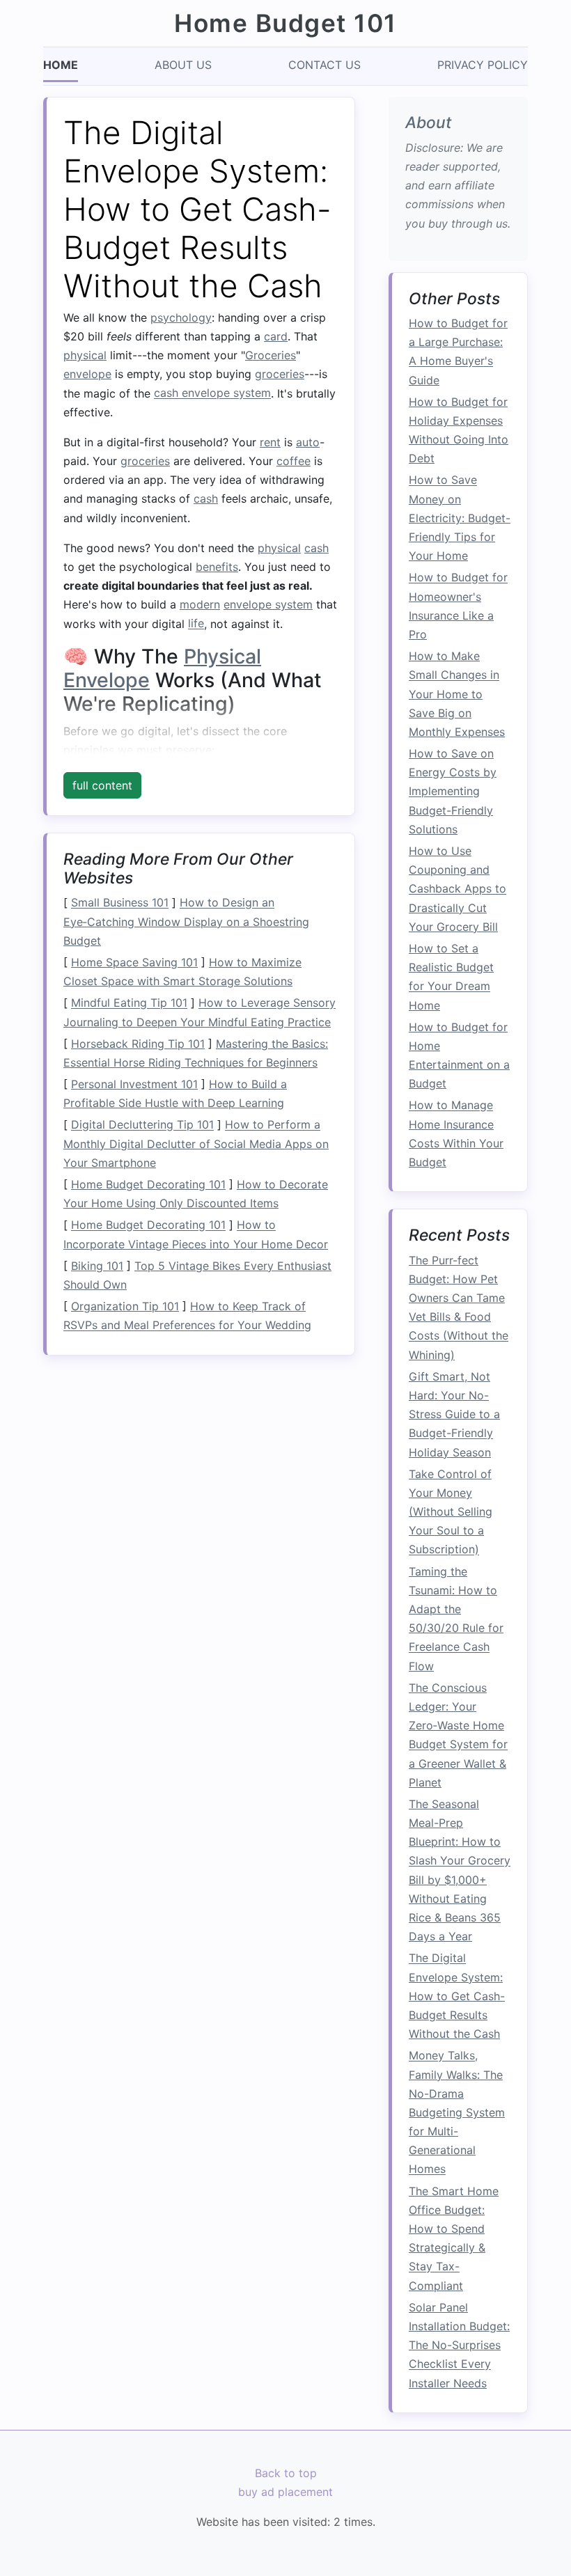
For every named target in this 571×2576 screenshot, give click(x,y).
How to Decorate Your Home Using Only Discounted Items (196, 1194)
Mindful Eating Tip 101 (129, 1003)
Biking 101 (97, 1266)
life (196, 624)
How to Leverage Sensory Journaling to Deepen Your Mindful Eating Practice (200, 1013)
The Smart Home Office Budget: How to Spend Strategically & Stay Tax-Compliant (454, 2238)
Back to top (286, 2473)
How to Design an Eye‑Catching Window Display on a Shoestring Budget (186, 922)
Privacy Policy (483, 65)
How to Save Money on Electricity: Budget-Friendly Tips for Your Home (460, 518)
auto (308, 442)
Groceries (271, 355)
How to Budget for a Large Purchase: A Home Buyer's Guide (458, 352)
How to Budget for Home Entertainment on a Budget (459, 1055)
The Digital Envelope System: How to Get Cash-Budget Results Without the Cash (457, 1996)
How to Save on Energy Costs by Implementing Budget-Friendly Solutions (453, 791)
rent (270, 442)
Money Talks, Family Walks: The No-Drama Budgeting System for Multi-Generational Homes (457, 2113)
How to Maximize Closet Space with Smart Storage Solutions (182, 972)
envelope (87, 374)
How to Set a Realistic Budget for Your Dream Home (451, 977)
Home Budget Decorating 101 (148, 1184)
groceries (280, 374)
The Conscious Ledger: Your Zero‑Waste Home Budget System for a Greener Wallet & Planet (458, 1735)
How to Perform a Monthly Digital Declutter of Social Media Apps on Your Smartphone (196, 1144)
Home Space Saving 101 (134, 962)
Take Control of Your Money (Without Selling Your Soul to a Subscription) (451, 1512)
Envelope (107, 680)
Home (61, 65)
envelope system (268, 604)
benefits (217, 567)
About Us (183, 65)
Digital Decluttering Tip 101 (142, 1125)
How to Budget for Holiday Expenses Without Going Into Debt (459, 430)
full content (102, 785)
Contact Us (324, 65)
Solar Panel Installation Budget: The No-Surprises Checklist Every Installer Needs (459, 2345)
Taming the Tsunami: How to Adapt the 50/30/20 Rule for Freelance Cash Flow (456, 1619)
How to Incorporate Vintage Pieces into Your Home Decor (196, 1235)
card (276, 336)
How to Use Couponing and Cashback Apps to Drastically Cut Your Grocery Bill (457, 889)
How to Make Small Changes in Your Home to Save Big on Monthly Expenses (457, 694)
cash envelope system (212, 393)
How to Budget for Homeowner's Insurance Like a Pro (458, 606)
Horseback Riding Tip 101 (138, 1044)
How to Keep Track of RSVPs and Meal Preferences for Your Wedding (187, 1316)
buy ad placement (285, 2492)
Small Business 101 (120, 903)
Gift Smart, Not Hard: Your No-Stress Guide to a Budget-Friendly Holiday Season (454, 1414)
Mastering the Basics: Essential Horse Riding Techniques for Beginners (196, 1053)
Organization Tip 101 (125, 1306)
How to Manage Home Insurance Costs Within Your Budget (456, 1134)
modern (200, 604)
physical (85, 355)
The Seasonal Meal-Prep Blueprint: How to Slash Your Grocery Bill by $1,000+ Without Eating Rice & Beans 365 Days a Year (460, 1870)
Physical (222, 656)
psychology (181, 317)
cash (206, 498)
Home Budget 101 (285, 23)
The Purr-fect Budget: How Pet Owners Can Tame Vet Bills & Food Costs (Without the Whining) (459, 1307)
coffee (294, 461)
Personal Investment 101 (134, 1084)
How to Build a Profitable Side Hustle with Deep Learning (175, 1093)
